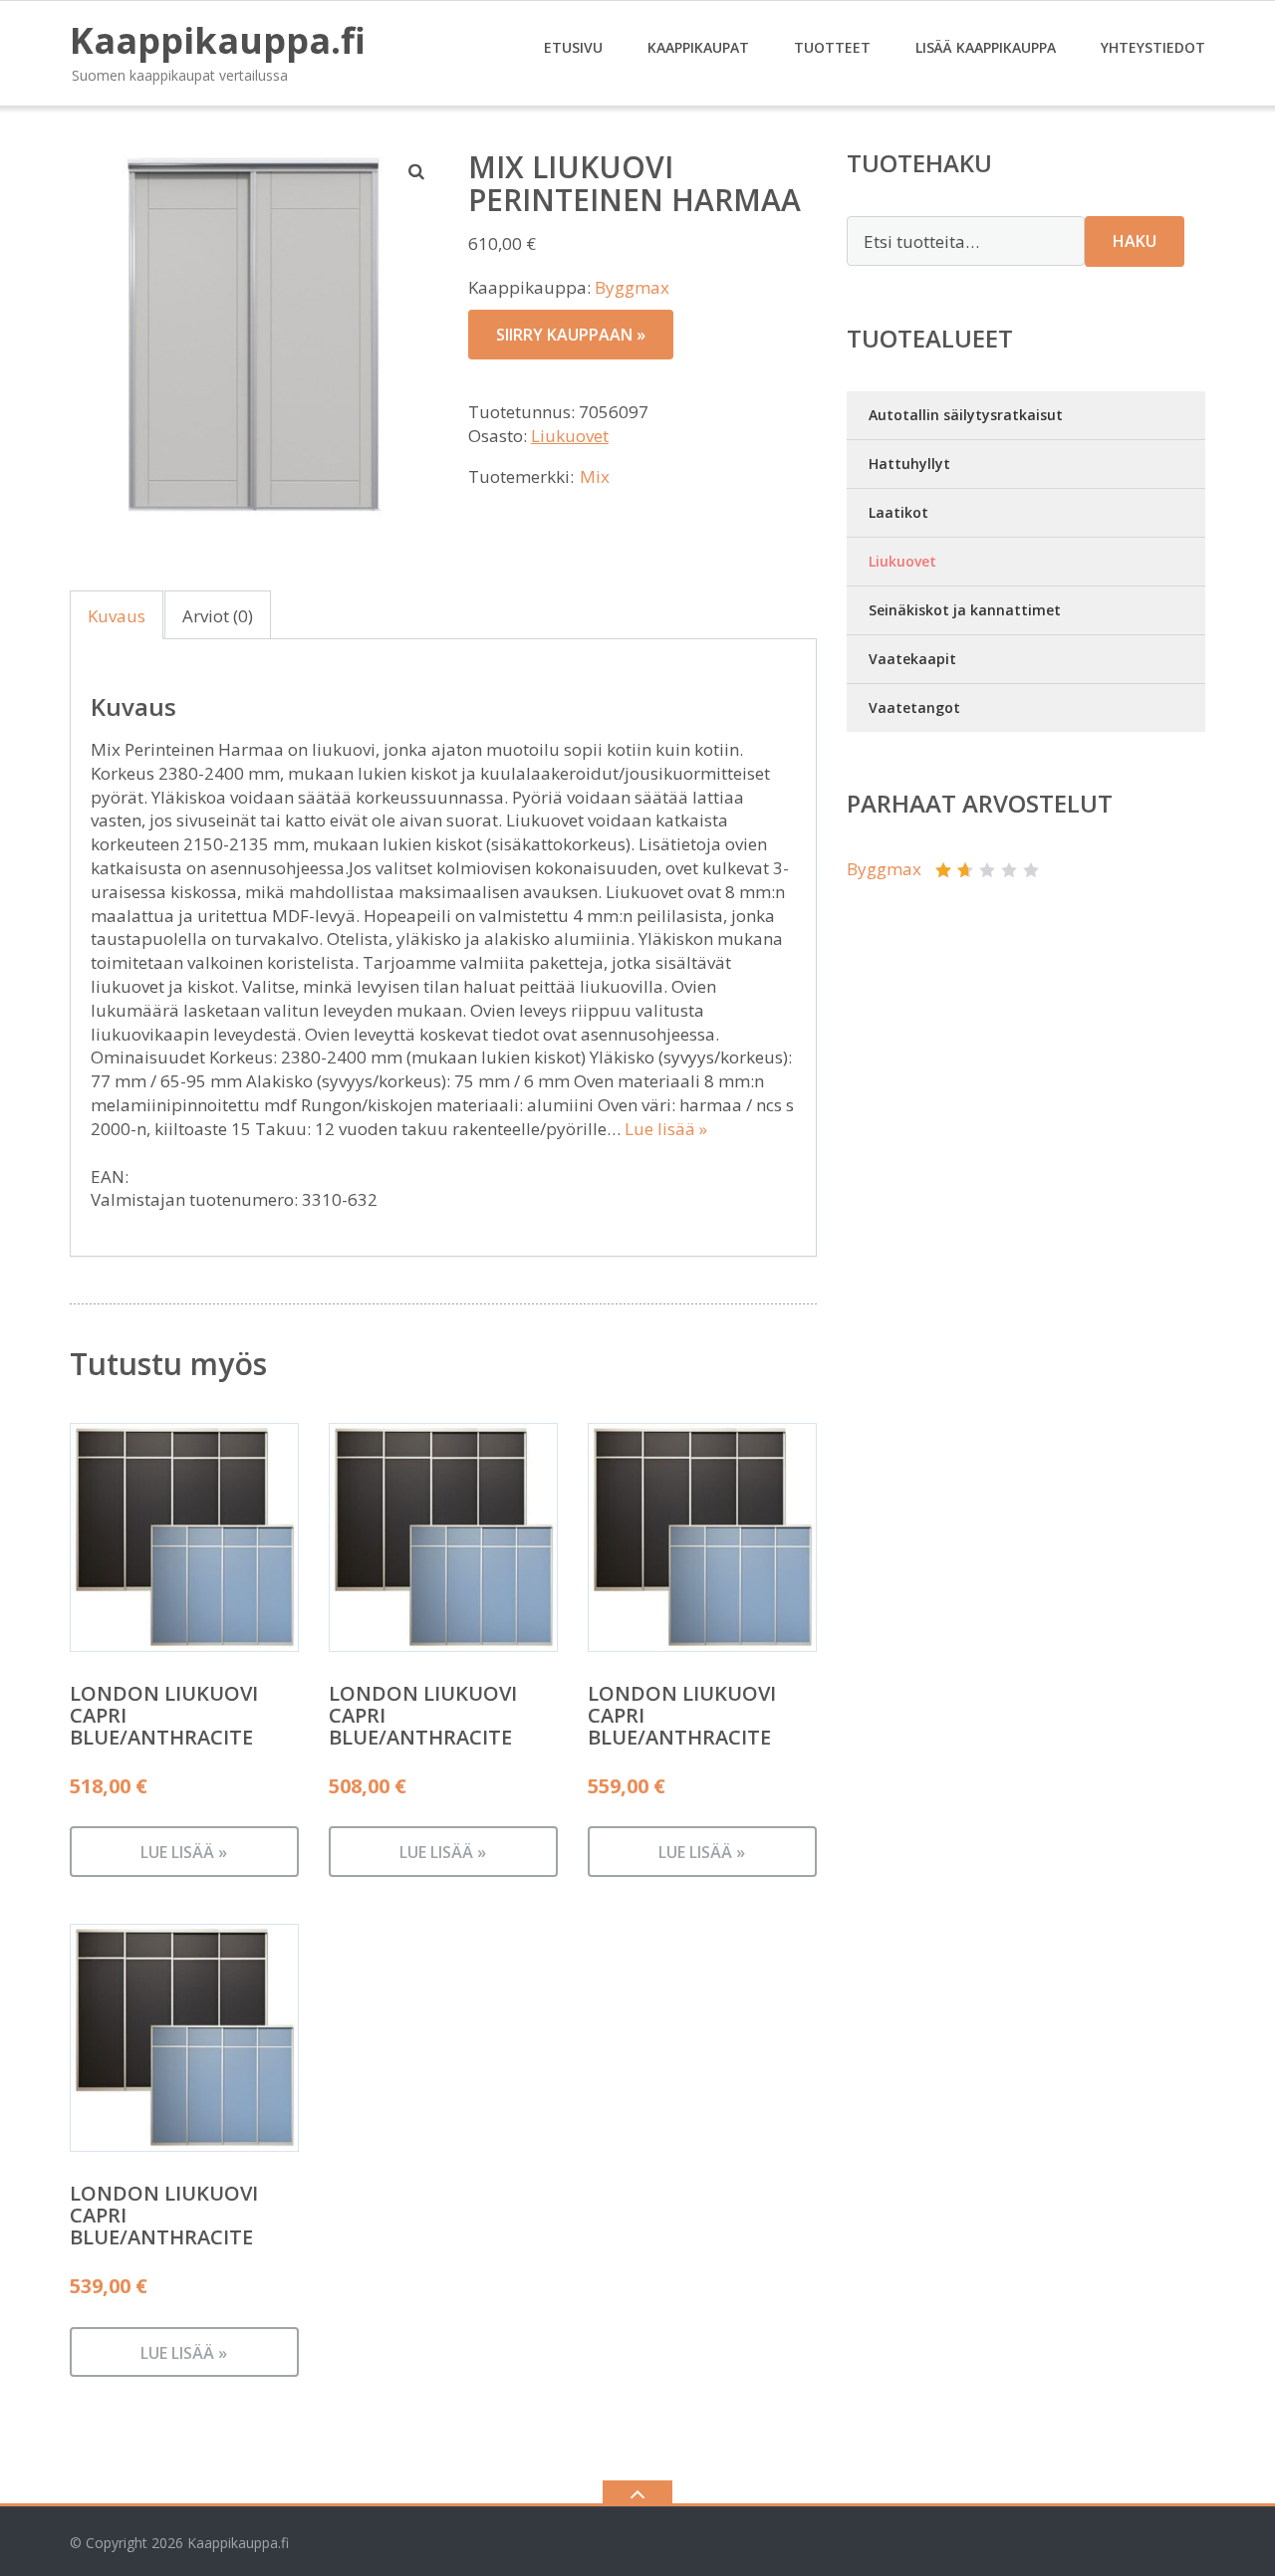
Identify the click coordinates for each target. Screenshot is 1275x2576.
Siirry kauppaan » (571, 335)
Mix (595, 476)
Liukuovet (570, 436)
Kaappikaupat (698, 47)
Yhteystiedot (1153, 47)
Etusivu (573, 47)
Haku (1135, 241)
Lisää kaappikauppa (986, 47)
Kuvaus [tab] (117, 616)
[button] (417, 171)
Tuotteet (832, 47)
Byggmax (632, 287)
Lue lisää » (666, 1129)
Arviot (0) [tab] (218, 616)
